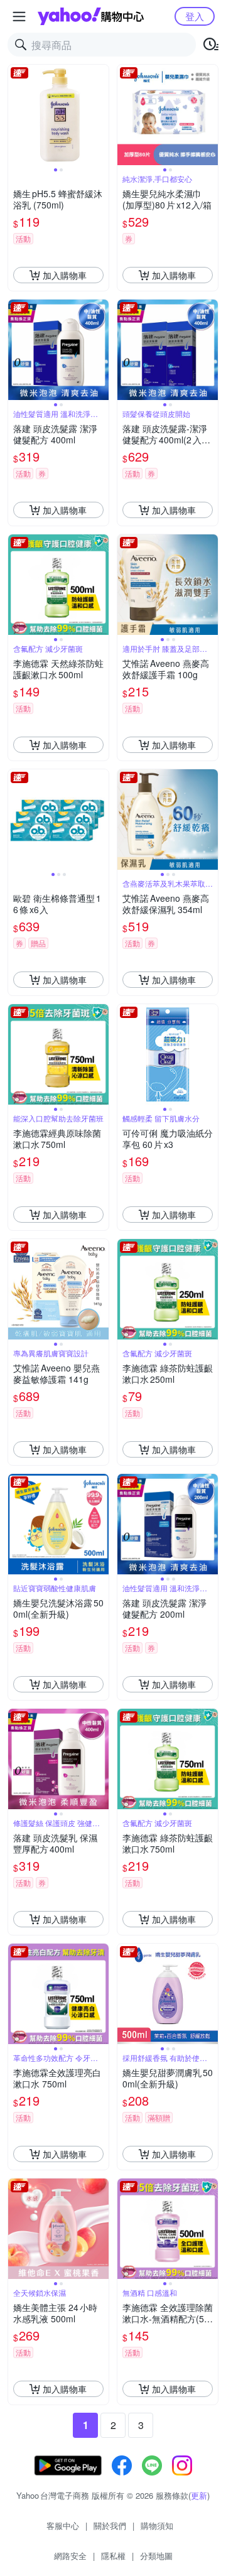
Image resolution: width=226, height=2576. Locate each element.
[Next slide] (100, 115)
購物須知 (157, 2525)
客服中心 (63, 2525)
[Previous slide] (16, 115)
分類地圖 (156, 2556)
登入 (195, 16)
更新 (199, 2495)
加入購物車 (65, 275)
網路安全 (70, 2556)
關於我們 (110, 2525)
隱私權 (113, 2556)
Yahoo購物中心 (91, 16)
